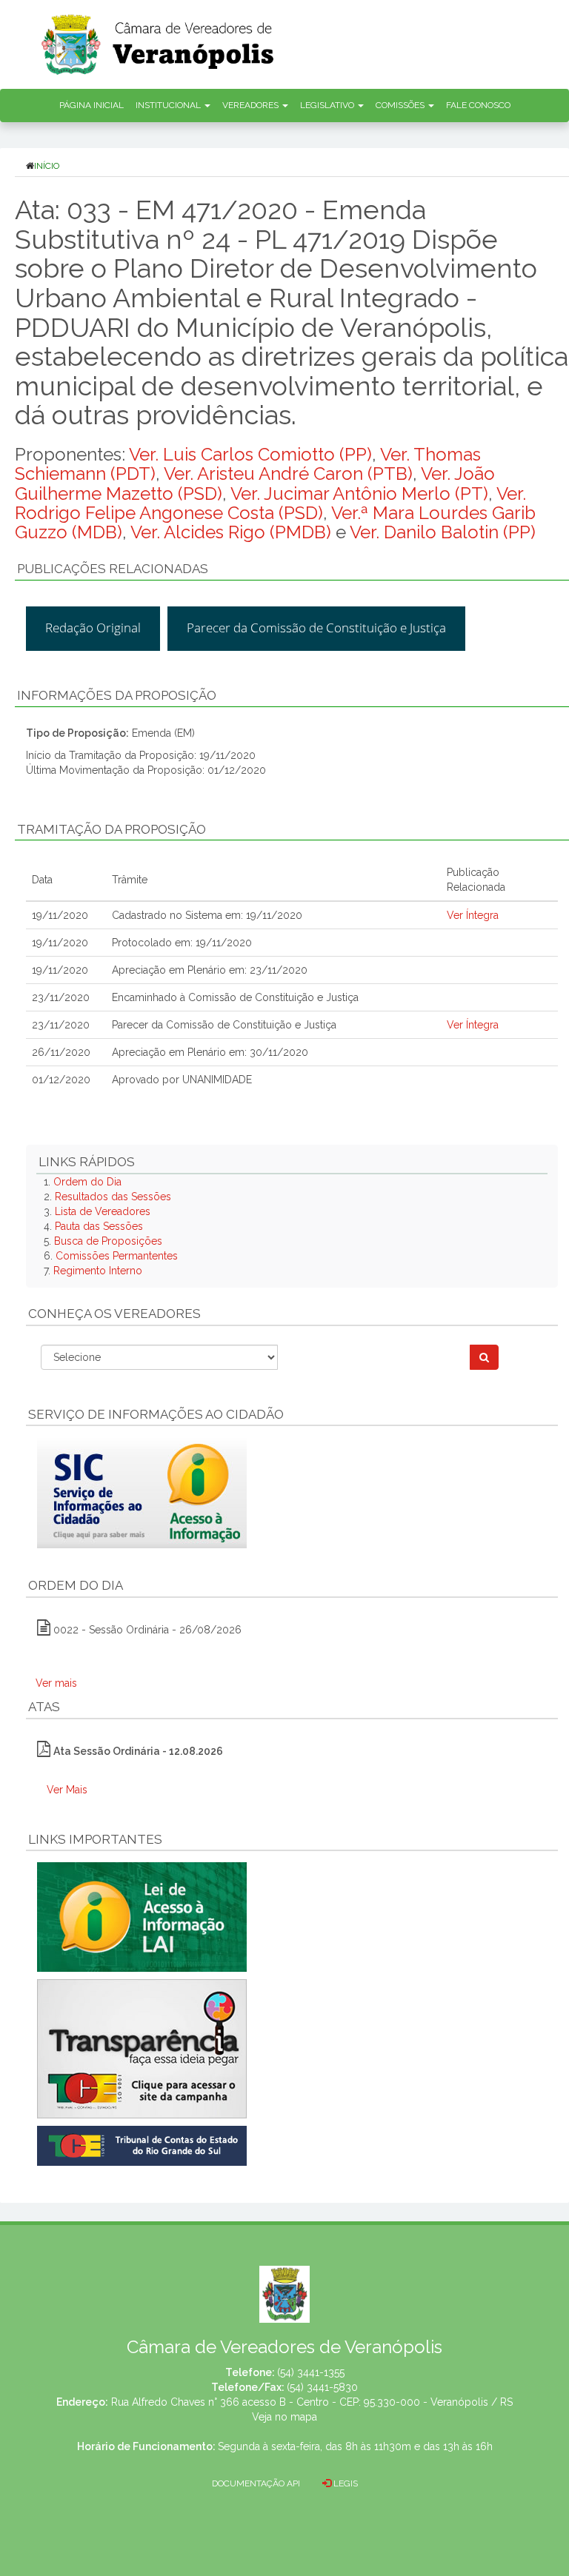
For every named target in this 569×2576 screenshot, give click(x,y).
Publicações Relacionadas (113, 569)
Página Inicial (91, 105)
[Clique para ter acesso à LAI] (142, 1916)
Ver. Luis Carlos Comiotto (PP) (250, 454)
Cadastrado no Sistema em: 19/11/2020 (207, 915)
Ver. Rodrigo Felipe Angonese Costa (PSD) (270, 503)
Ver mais (56, 1683)
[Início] (303, 40)
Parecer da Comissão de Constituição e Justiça (316, 628)
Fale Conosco (478, 105)
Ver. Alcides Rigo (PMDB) (231, 532)
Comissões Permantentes (117, 1256)
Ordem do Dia (87, 1182)
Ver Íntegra (473, 915)
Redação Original (93, 628)
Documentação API (256, 2483)
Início (47, 166)
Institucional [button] (169, 105)
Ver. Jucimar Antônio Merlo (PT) (359, 494)
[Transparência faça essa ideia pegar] (292, 2049)
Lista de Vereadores (103, 1211)
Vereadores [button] (252, 105)
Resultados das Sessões (113, 1197)
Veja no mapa (284, 2417)
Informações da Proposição (117, 695)
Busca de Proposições (108, 1241)
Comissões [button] (401, 105)
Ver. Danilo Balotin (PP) (443, 532)
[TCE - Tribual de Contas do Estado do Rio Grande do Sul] (142, 2145)
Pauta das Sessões (99, 1226)
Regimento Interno (98, 1271)
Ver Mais (67, 1790)
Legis (345, 2483)
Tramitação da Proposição (112, 829)
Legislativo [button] (328, 105)
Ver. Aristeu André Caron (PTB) (288, 474)
